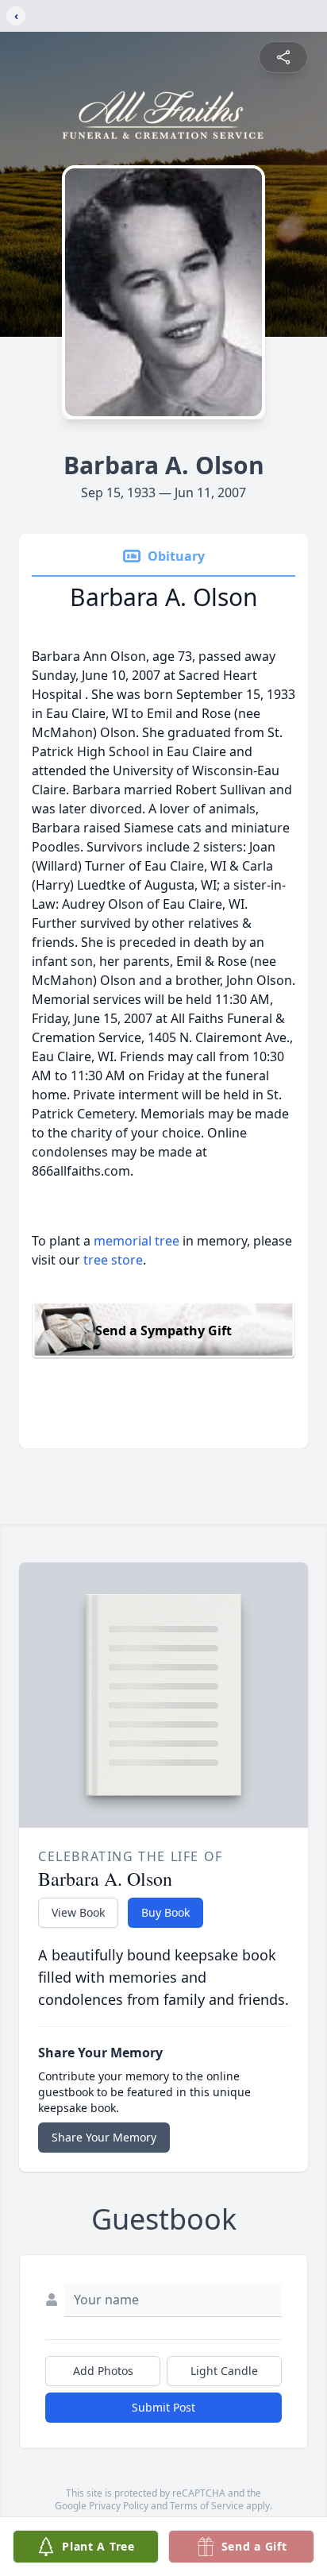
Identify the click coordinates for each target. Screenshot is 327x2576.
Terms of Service (207, 2506)
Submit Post (163, 2407)
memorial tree (137, 1241)
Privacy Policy (119, 2506)
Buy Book (165, 1912)
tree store (113, 1260)
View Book (78, 1912)
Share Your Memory (104, 2137)
